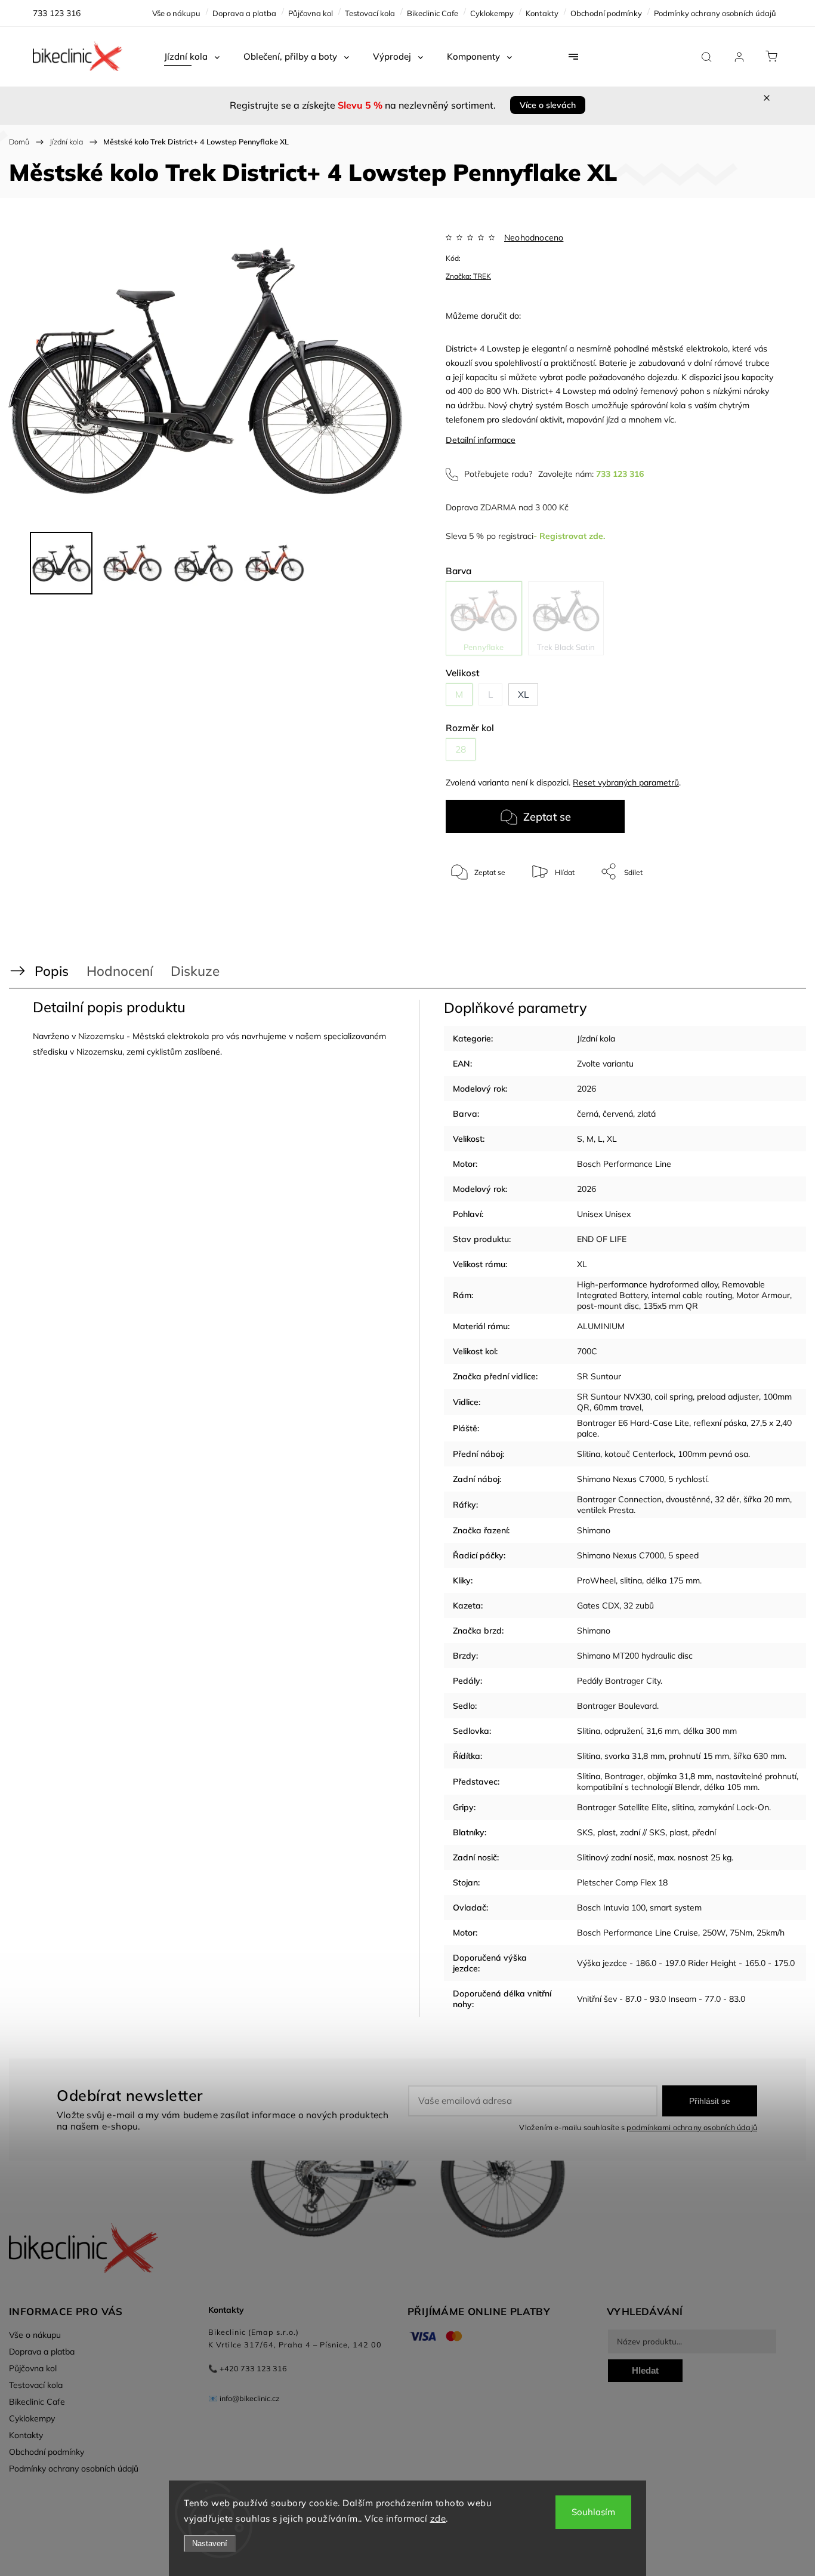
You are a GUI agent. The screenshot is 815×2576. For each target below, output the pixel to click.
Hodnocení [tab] (120, 971)
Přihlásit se (710, 2101)
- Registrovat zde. (569, 536)
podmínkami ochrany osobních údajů (692, 2127)
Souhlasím (593, 2512)
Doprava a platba (244, 13)
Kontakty (542, 13)
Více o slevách (548, 105)
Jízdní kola (596, 1039)
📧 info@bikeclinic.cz (244, 2398)
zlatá (646, 1114)
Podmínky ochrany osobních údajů (715, 13)
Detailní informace (481, 440)
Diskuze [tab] (195, 971)
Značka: (468, 276)
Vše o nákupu (176, 13)
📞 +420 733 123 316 (248, 2368)
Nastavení (210, 2543)
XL (612, 1139)
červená (618, 1114)
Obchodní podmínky (606, 13)
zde (438, 2518)
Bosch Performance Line (624, 1164)
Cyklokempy (492, 13)
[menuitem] (192, 57)
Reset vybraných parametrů (626, 782)
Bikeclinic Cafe (433, 13)
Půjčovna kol (311, 13)
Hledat (645, 2370)
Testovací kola (370, 13)
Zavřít (748, 911)
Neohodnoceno (534, 238)
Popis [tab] (52, 971)
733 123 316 (620, 474)
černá (588, 1114)
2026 (586, 1089)
